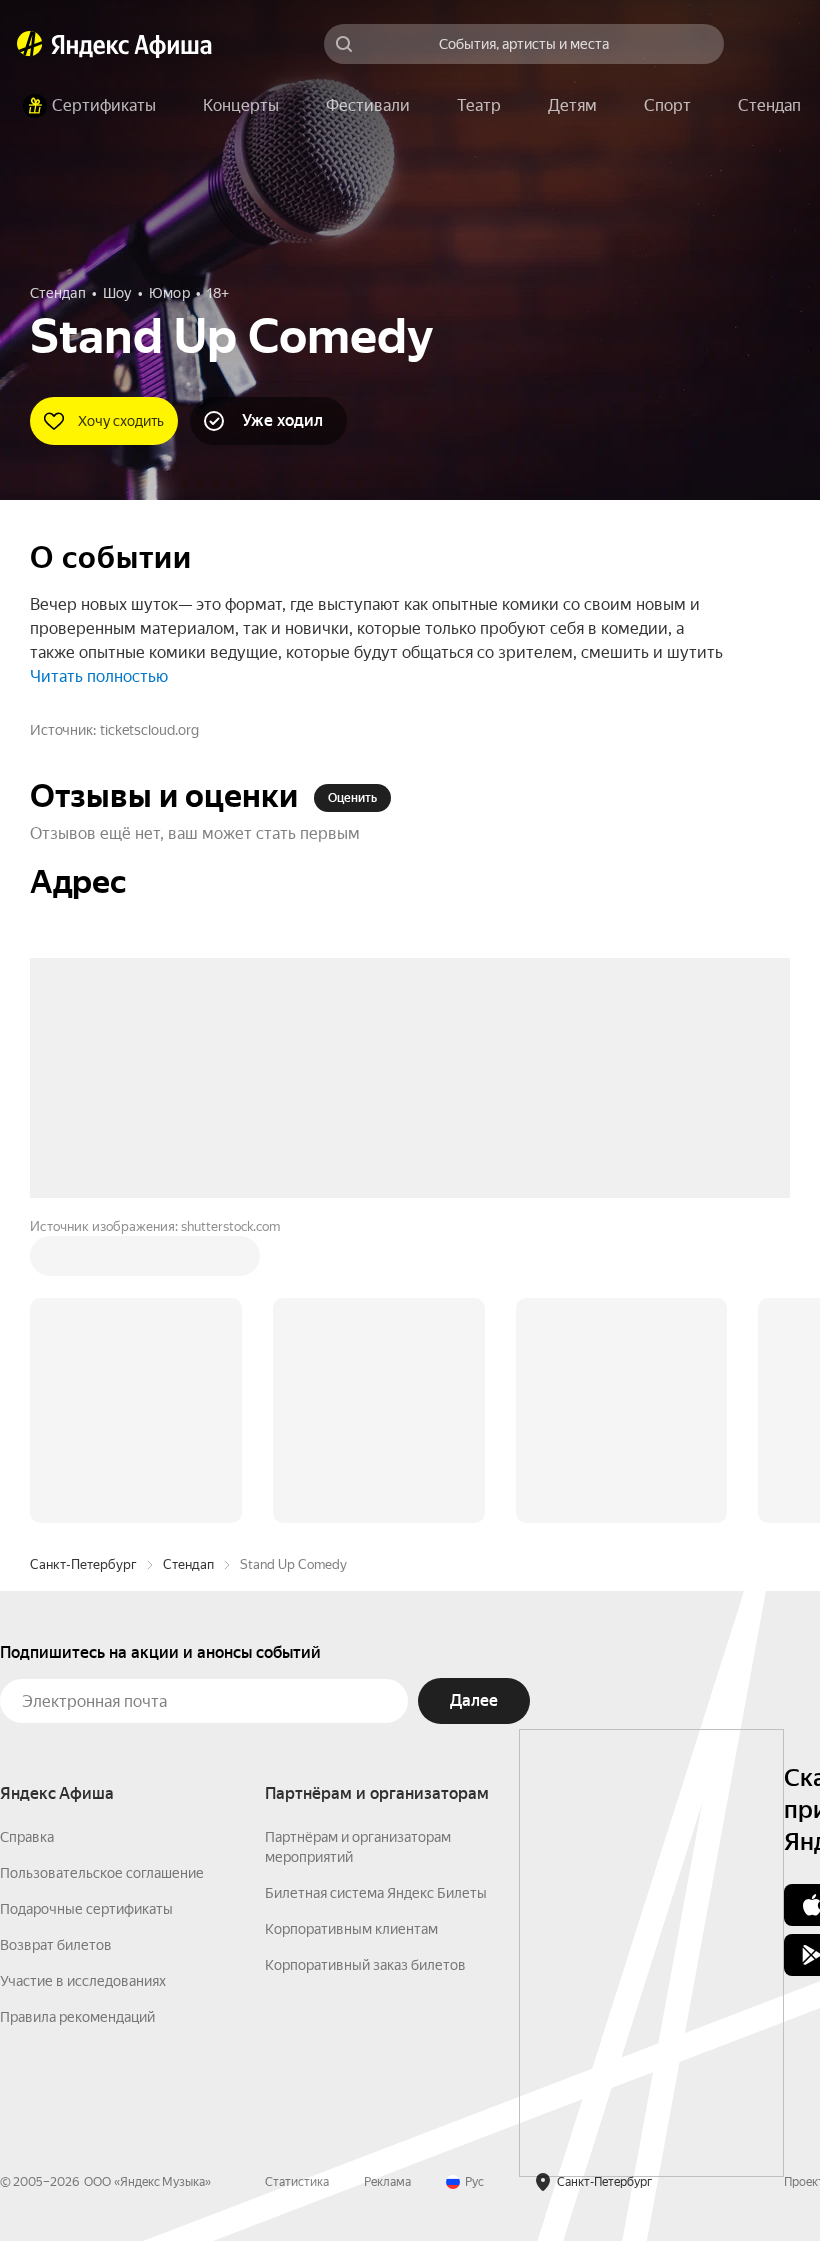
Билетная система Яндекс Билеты (376, 1590)
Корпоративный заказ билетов (365, 1662)
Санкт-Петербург (83, 1261)
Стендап (188, 1261)
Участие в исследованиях (83, 1678)
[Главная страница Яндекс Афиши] (30, 44)
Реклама (387, 1879)
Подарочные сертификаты (86, 1606)
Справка (27, 1534)
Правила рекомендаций (77, 1714)
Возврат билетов (56, 1642)
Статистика (297, 1879)
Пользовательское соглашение (102, 1570)
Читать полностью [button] (99, 676)
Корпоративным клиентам (351, 1626)
